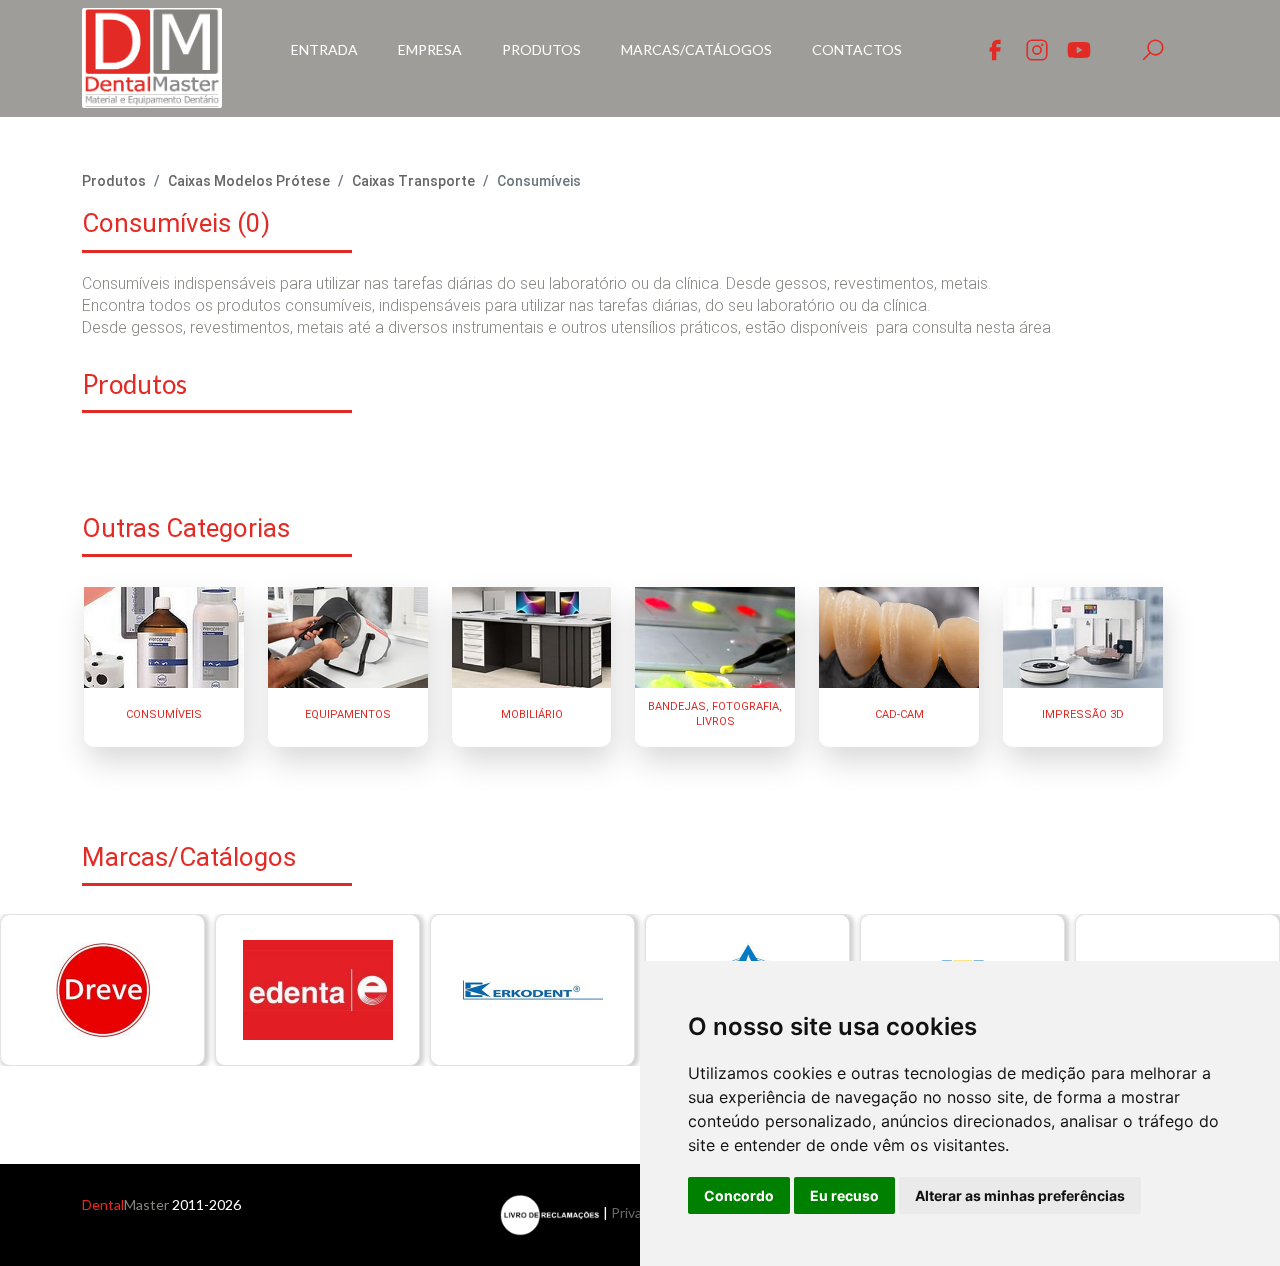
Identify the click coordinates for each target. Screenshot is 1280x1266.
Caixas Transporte (413, 181)
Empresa (430, 49)
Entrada (324, 49)
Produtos (541, 49)
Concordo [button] (739, 1195)
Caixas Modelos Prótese (249, 181)
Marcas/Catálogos (696, 49)
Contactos (857, 49)
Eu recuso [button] (844, 1195)
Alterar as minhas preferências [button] (1020, 1195)
